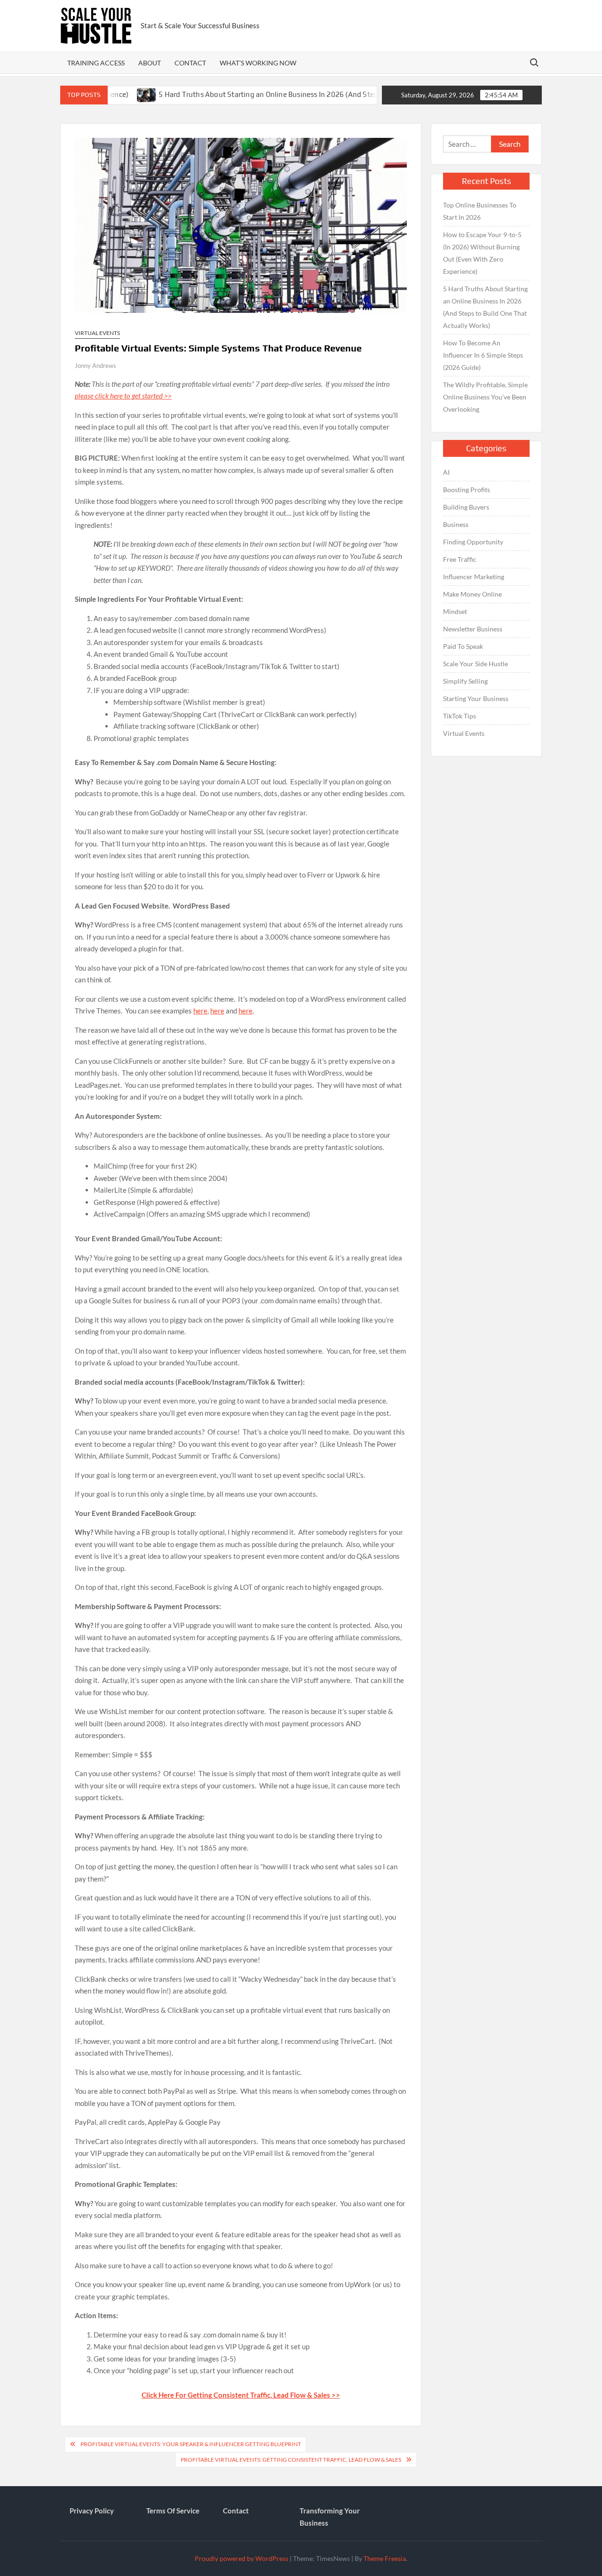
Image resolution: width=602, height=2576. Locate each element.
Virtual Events (97, 333)
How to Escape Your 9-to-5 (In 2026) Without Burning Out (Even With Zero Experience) (482, 253)
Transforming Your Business (330, 2517)
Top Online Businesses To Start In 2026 (480, 211)
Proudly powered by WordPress (242, 2558)
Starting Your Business (476, 698)
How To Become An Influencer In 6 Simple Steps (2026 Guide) (483, 355)
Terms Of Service (173, 2511)
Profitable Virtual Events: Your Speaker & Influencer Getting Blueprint (191, 2444)
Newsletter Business (473, 629)
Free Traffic (460, 559)
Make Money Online (472, 594)
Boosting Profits (467, 490)
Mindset (455, 611)
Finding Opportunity (473, 542)
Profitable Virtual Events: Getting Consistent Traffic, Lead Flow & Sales (291, 2460)
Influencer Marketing (474, 577)
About (150, 63)
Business (456, 524)
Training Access (96, 63)
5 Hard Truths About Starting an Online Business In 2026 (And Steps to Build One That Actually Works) (275, 94)
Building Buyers (466, 507)
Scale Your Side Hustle (475, 664)
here (200, 1011)
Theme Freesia (385, 2558)
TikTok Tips (459, 716)
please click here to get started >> (123, 396)
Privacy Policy (92, 2511)
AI (446, 472)
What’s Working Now (258, 63)
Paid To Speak (463, 646)
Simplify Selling (465, 681)
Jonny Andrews (95, 366)
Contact (190, 63)
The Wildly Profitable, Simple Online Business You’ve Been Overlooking (485, 397)
